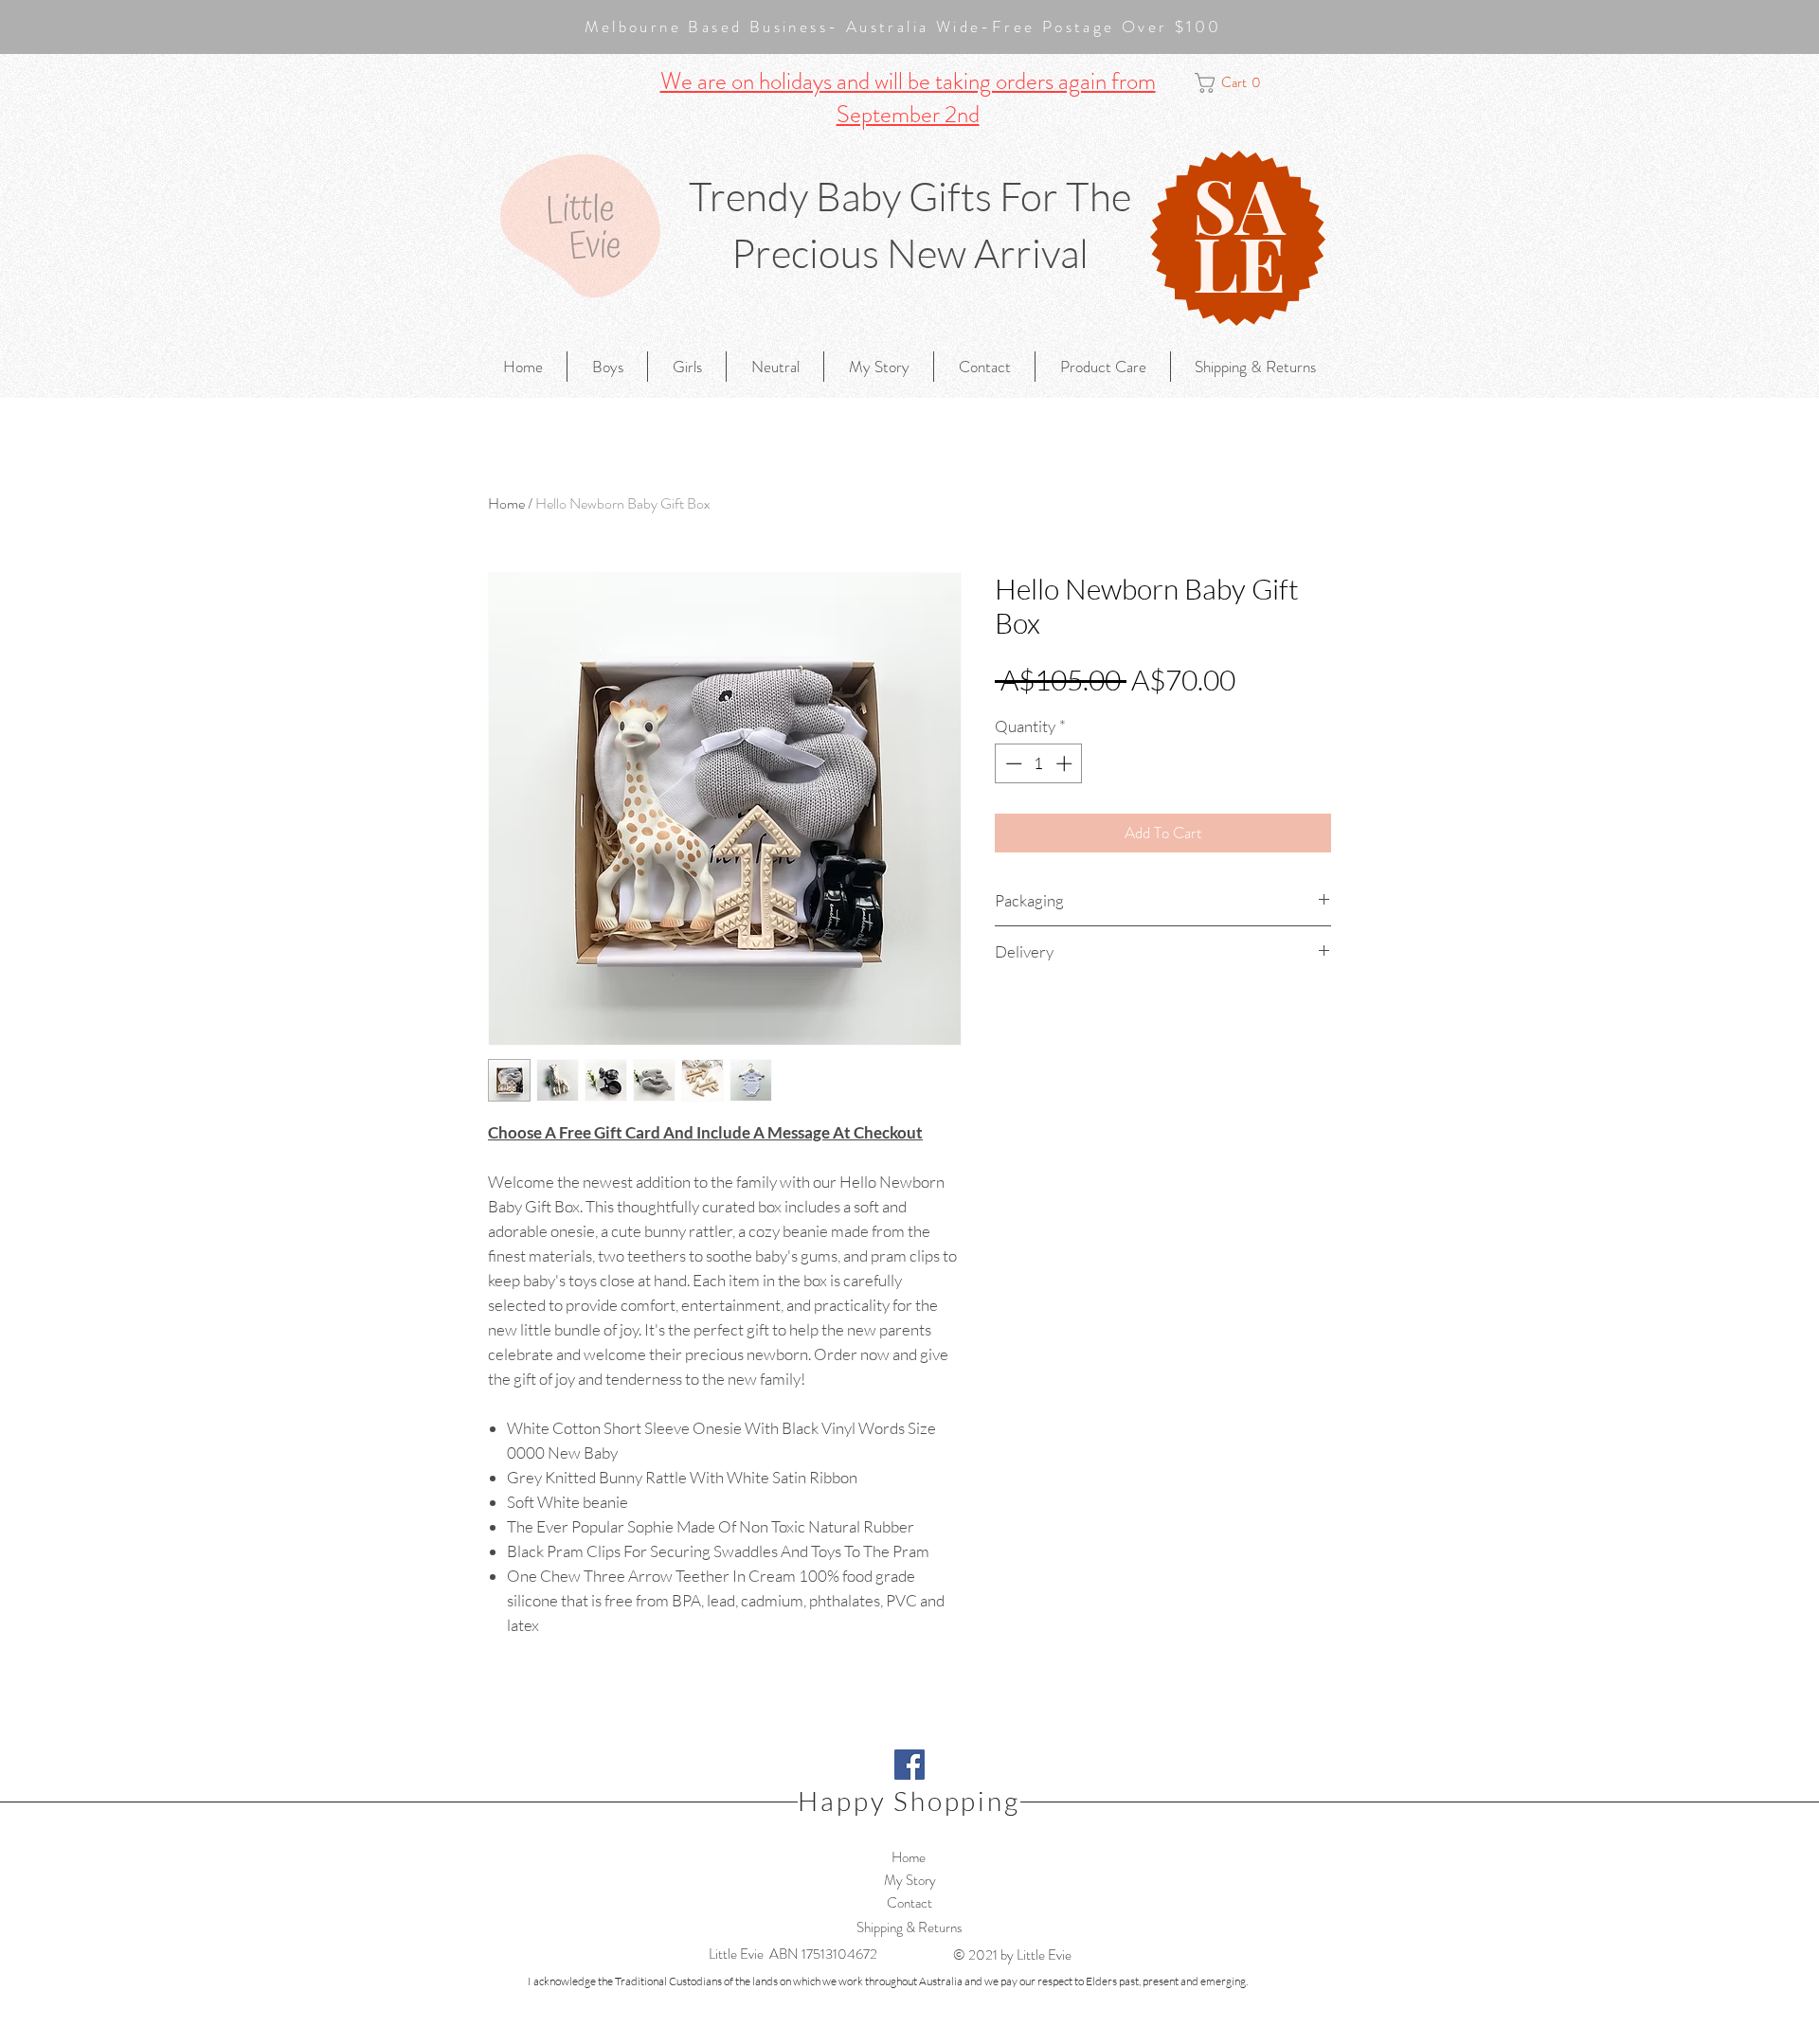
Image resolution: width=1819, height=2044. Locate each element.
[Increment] (1066, 763)
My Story (910, 1880)
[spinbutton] (1039, 763)
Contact (909, 1903)
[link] (1237, 83)
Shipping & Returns (909, 1927)
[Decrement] (1012, 763)
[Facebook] (909, 1765)
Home (506, 503)
